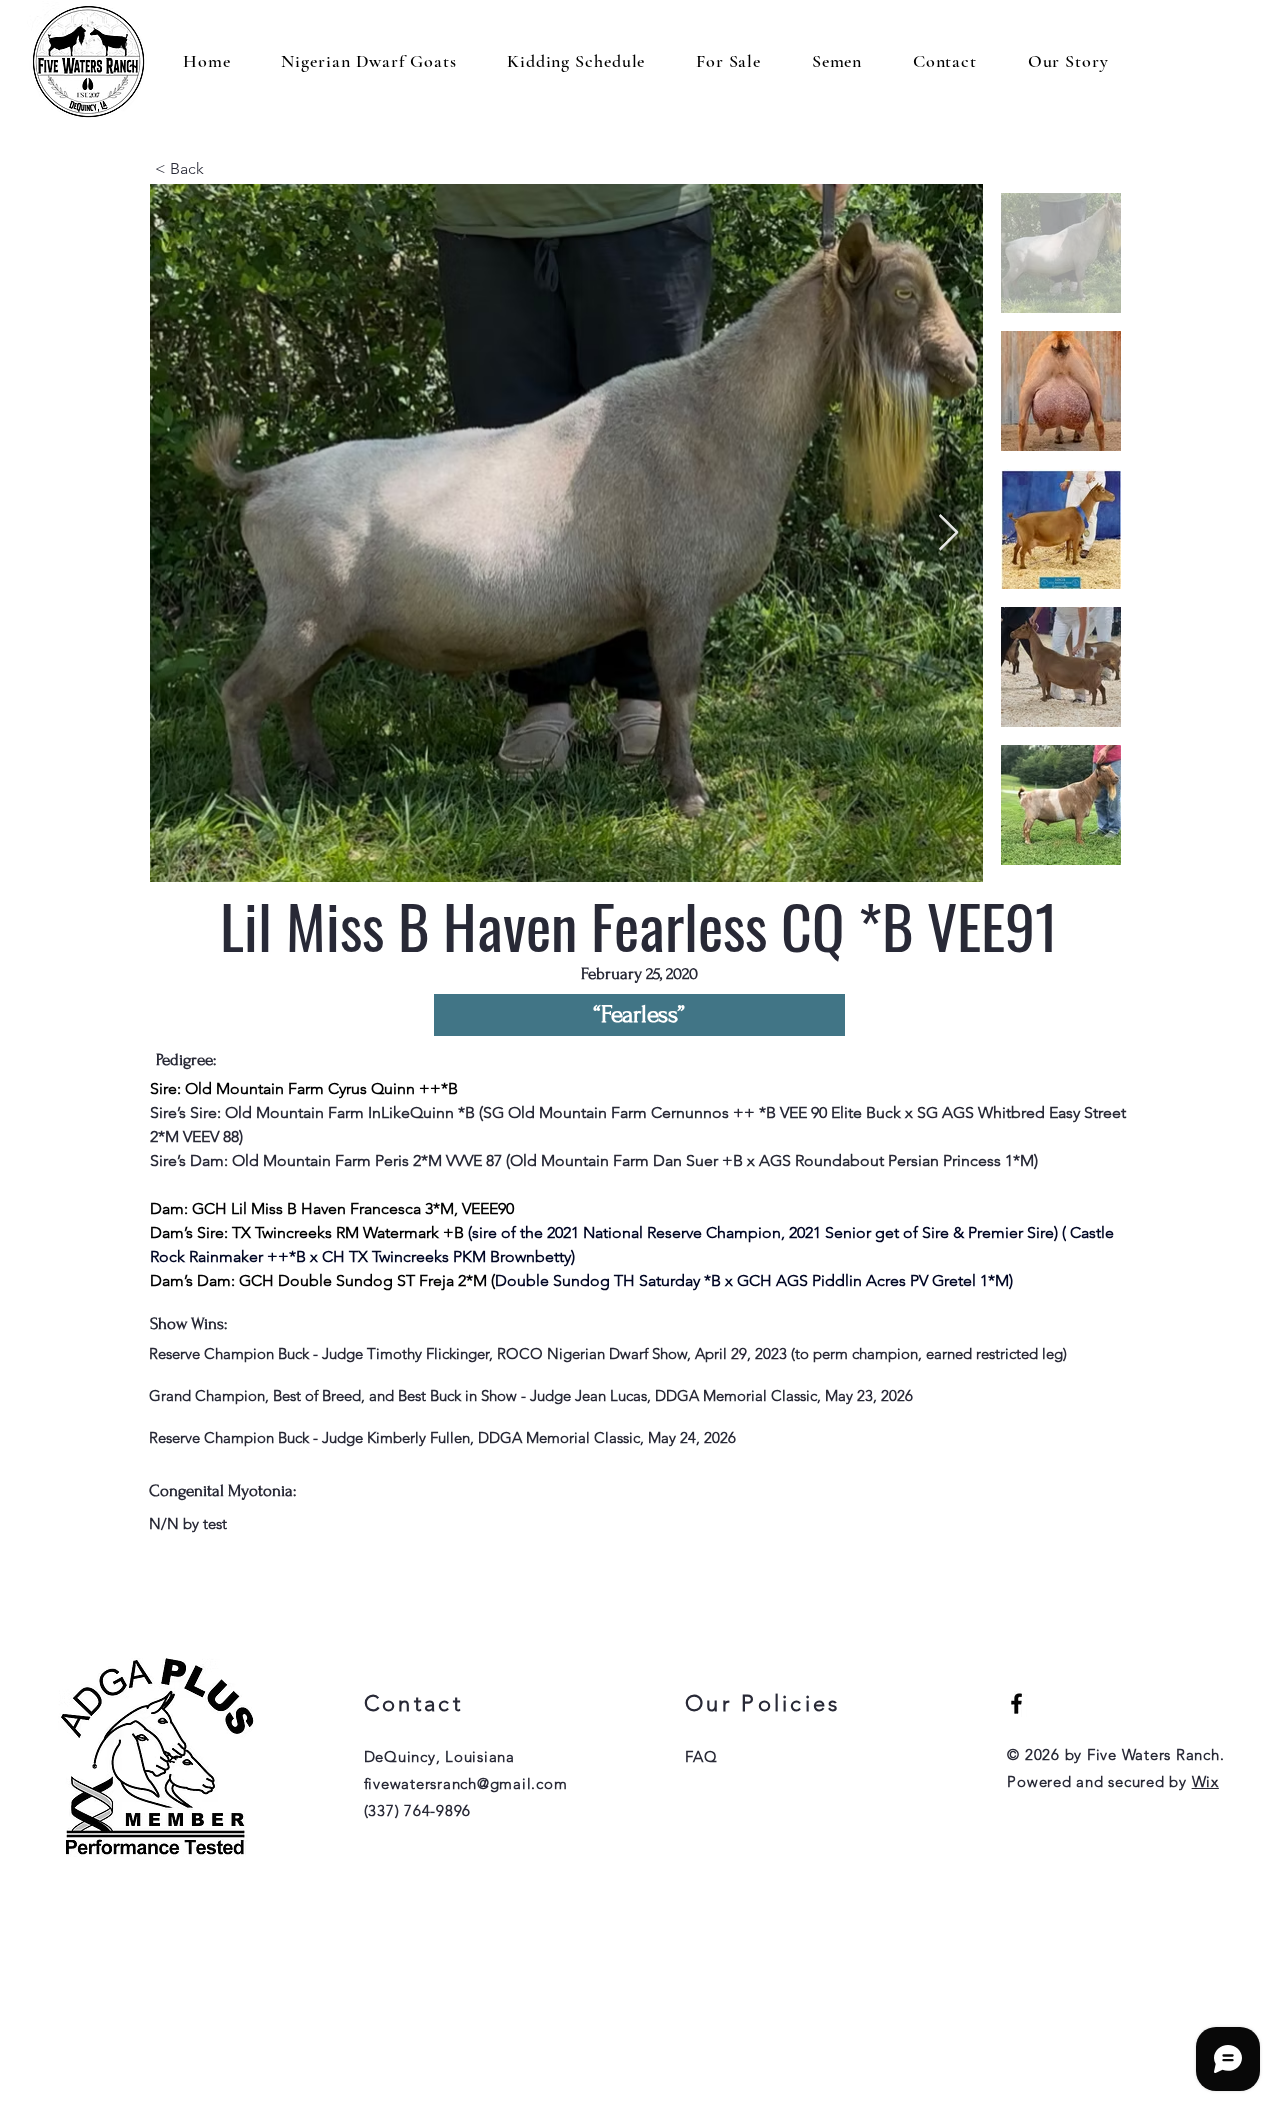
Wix (1205, 1781)
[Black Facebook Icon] (1016, 1703)
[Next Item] (948, 533)
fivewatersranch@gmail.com (466, 1783)
